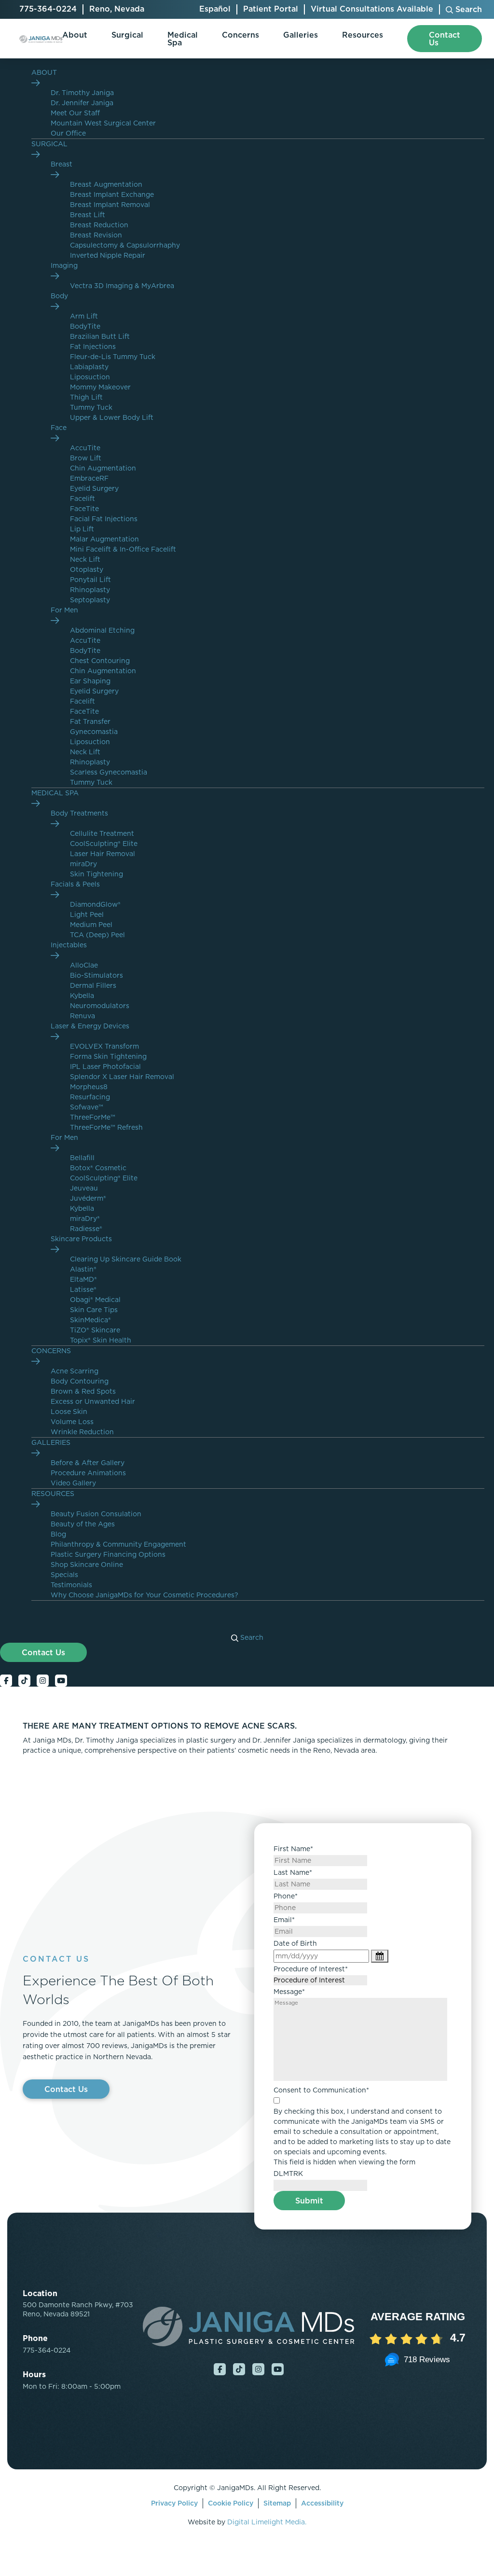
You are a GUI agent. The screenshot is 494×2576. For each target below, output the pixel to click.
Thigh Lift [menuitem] (86, 397)
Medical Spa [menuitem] (55, 793)
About (75, 35)
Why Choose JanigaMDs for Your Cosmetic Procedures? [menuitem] (144, 1595)
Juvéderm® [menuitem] (88, 1198)
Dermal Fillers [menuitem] (93, 985)
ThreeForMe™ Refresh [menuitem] (106, 1127)
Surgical (127, 35)
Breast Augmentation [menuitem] (106, 184)
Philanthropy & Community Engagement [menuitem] (118, 1544)
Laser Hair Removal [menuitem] (103, 854)
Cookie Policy (231, 2503)
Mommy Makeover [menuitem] (100, 387)
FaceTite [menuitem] (84, 509)
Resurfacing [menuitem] (90, 1097)
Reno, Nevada (117, 9)
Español (215, 9)
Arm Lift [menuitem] (84, 316)
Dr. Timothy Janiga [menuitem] (82, 93)
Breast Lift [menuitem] (88, 215)
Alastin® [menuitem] (83, 1269)
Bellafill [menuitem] (82, 1158)
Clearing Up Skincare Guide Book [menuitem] (126, 1259)
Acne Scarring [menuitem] (75, 1371)
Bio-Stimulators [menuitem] (96, 975)
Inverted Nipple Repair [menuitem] (108, 255)
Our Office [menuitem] (68, 133)
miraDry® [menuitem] (85, 1219)
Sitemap (277, 2503)
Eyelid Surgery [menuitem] (94, 488)
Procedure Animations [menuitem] (88, 1473)
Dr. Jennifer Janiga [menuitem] (82, 103)
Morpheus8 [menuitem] (89, 1087)
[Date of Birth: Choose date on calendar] (380, 1956)
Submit (309, 2201)
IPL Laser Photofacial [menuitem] (105, 1066)
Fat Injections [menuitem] (93, 346)
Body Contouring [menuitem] (80, 1381)
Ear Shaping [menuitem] (90, 681)
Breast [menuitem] (62, 164)
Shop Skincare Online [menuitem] (87, 1565)
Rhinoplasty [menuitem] (90, 590)
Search (251, 1637)
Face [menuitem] (59, 428)
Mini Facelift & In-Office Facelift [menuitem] (123, 549)
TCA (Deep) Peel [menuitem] (97, 935)
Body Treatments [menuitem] (79, 813)
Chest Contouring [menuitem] (100, 661)
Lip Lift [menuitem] (82, 529)
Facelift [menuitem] (82, 499)
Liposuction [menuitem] (90, 377)
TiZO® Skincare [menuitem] (95, 1330)
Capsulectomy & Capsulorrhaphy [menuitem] (125, 245)
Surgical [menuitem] (49, 144)
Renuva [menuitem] (82, 1016)
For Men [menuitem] (64, 610)
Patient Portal (271, 9)
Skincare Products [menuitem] (81, 1239)
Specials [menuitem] (64, 1575)
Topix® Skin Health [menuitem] (101, 1340)
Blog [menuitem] (58, 1534)
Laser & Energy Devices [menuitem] (90, 1026)
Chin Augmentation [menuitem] (103, 468)
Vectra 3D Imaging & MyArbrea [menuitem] (122, 286)
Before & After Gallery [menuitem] (88, 1463)
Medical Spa (183, 39)
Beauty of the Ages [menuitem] (83, 1524)
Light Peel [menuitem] (87, 914)
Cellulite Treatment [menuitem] (102, 833)
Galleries (301, 35)
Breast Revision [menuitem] (96, 235)
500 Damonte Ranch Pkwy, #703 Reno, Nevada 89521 (78, 2310)
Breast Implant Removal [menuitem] (110, 205)
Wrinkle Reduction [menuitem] (82, 1432)
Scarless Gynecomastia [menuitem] (109, 772)
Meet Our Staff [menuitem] (75, 113)
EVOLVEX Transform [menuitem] (104, 1046)
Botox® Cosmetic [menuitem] (98, 1168)
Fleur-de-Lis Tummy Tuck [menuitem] (113, 357)
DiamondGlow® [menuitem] (95, 904)
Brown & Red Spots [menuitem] (83, 1391)
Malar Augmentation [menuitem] (104, 539)
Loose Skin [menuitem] (69, 1412)
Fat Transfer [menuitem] (90, 721)
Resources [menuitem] (53, 1494)
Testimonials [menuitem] (71, 1585)
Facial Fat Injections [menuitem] (104, 519)
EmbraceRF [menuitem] (89, 478)
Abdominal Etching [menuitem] (102, 630)
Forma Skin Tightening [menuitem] (108, 1056)
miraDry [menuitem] (83, 864)
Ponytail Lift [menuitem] (90, 580)
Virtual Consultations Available (372, 9)
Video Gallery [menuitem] (73, 1483)
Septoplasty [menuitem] (90, 600)
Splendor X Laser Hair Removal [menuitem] (122, 1077)
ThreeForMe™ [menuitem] (93, 1117)
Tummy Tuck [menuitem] (91, 407)
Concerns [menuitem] (51, 1351)
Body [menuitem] (59, 296)
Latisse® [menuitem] (83, 1289)
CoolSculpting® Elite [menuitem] (104, 844)
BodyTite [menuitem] (85, 326)
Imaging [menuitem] (64, 265)
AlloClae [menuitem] (84, 965)
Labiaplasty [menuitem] (89, 367)
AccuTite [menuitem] (85, 448)
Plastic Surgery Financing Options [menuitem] (108, 1554)
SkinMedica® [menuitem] (90, 1320)
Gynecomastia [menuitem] (94, 732)
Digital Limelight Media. (267, 2522)
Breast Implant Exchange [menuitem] (112, 194)
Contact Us (43, 1652)
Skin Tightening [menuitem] (96, 874)
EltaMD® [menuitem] (83, 1279)
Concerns (240, 35)
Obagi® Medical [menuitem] (95, 1300)
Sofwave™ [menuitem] (87, 1107)
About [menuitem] (44, 72)
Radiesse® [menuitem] (86, 1229)
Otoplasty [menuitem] (87, 569)
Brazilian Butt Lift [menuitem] (100, 336)
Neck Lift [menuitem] (85, 559)
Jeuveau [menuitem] (84, 1188)
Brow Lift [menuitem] (86, 458)
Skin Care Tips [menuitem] (94, 1310)
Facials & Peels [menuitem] (75, 884)
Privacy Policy (174, 2503)
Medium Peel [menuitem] (91, 925)
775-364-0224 (48, 9)
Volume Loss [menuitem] (72, 1422)
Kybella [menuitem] (82, 996)
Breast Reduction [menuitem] (99, 225)
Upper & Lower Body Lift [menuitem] (112, 417)
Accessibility (322, 2503)
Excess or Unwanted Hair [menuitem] (93, 1401)
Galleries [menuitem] (51, 1442)
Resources (363, 35)
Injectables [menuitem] (69, 945)
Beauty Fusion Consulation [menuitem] (96, 1514)
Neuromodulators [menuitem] (100, 1006)
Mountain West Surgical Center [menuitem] (103, 123)
